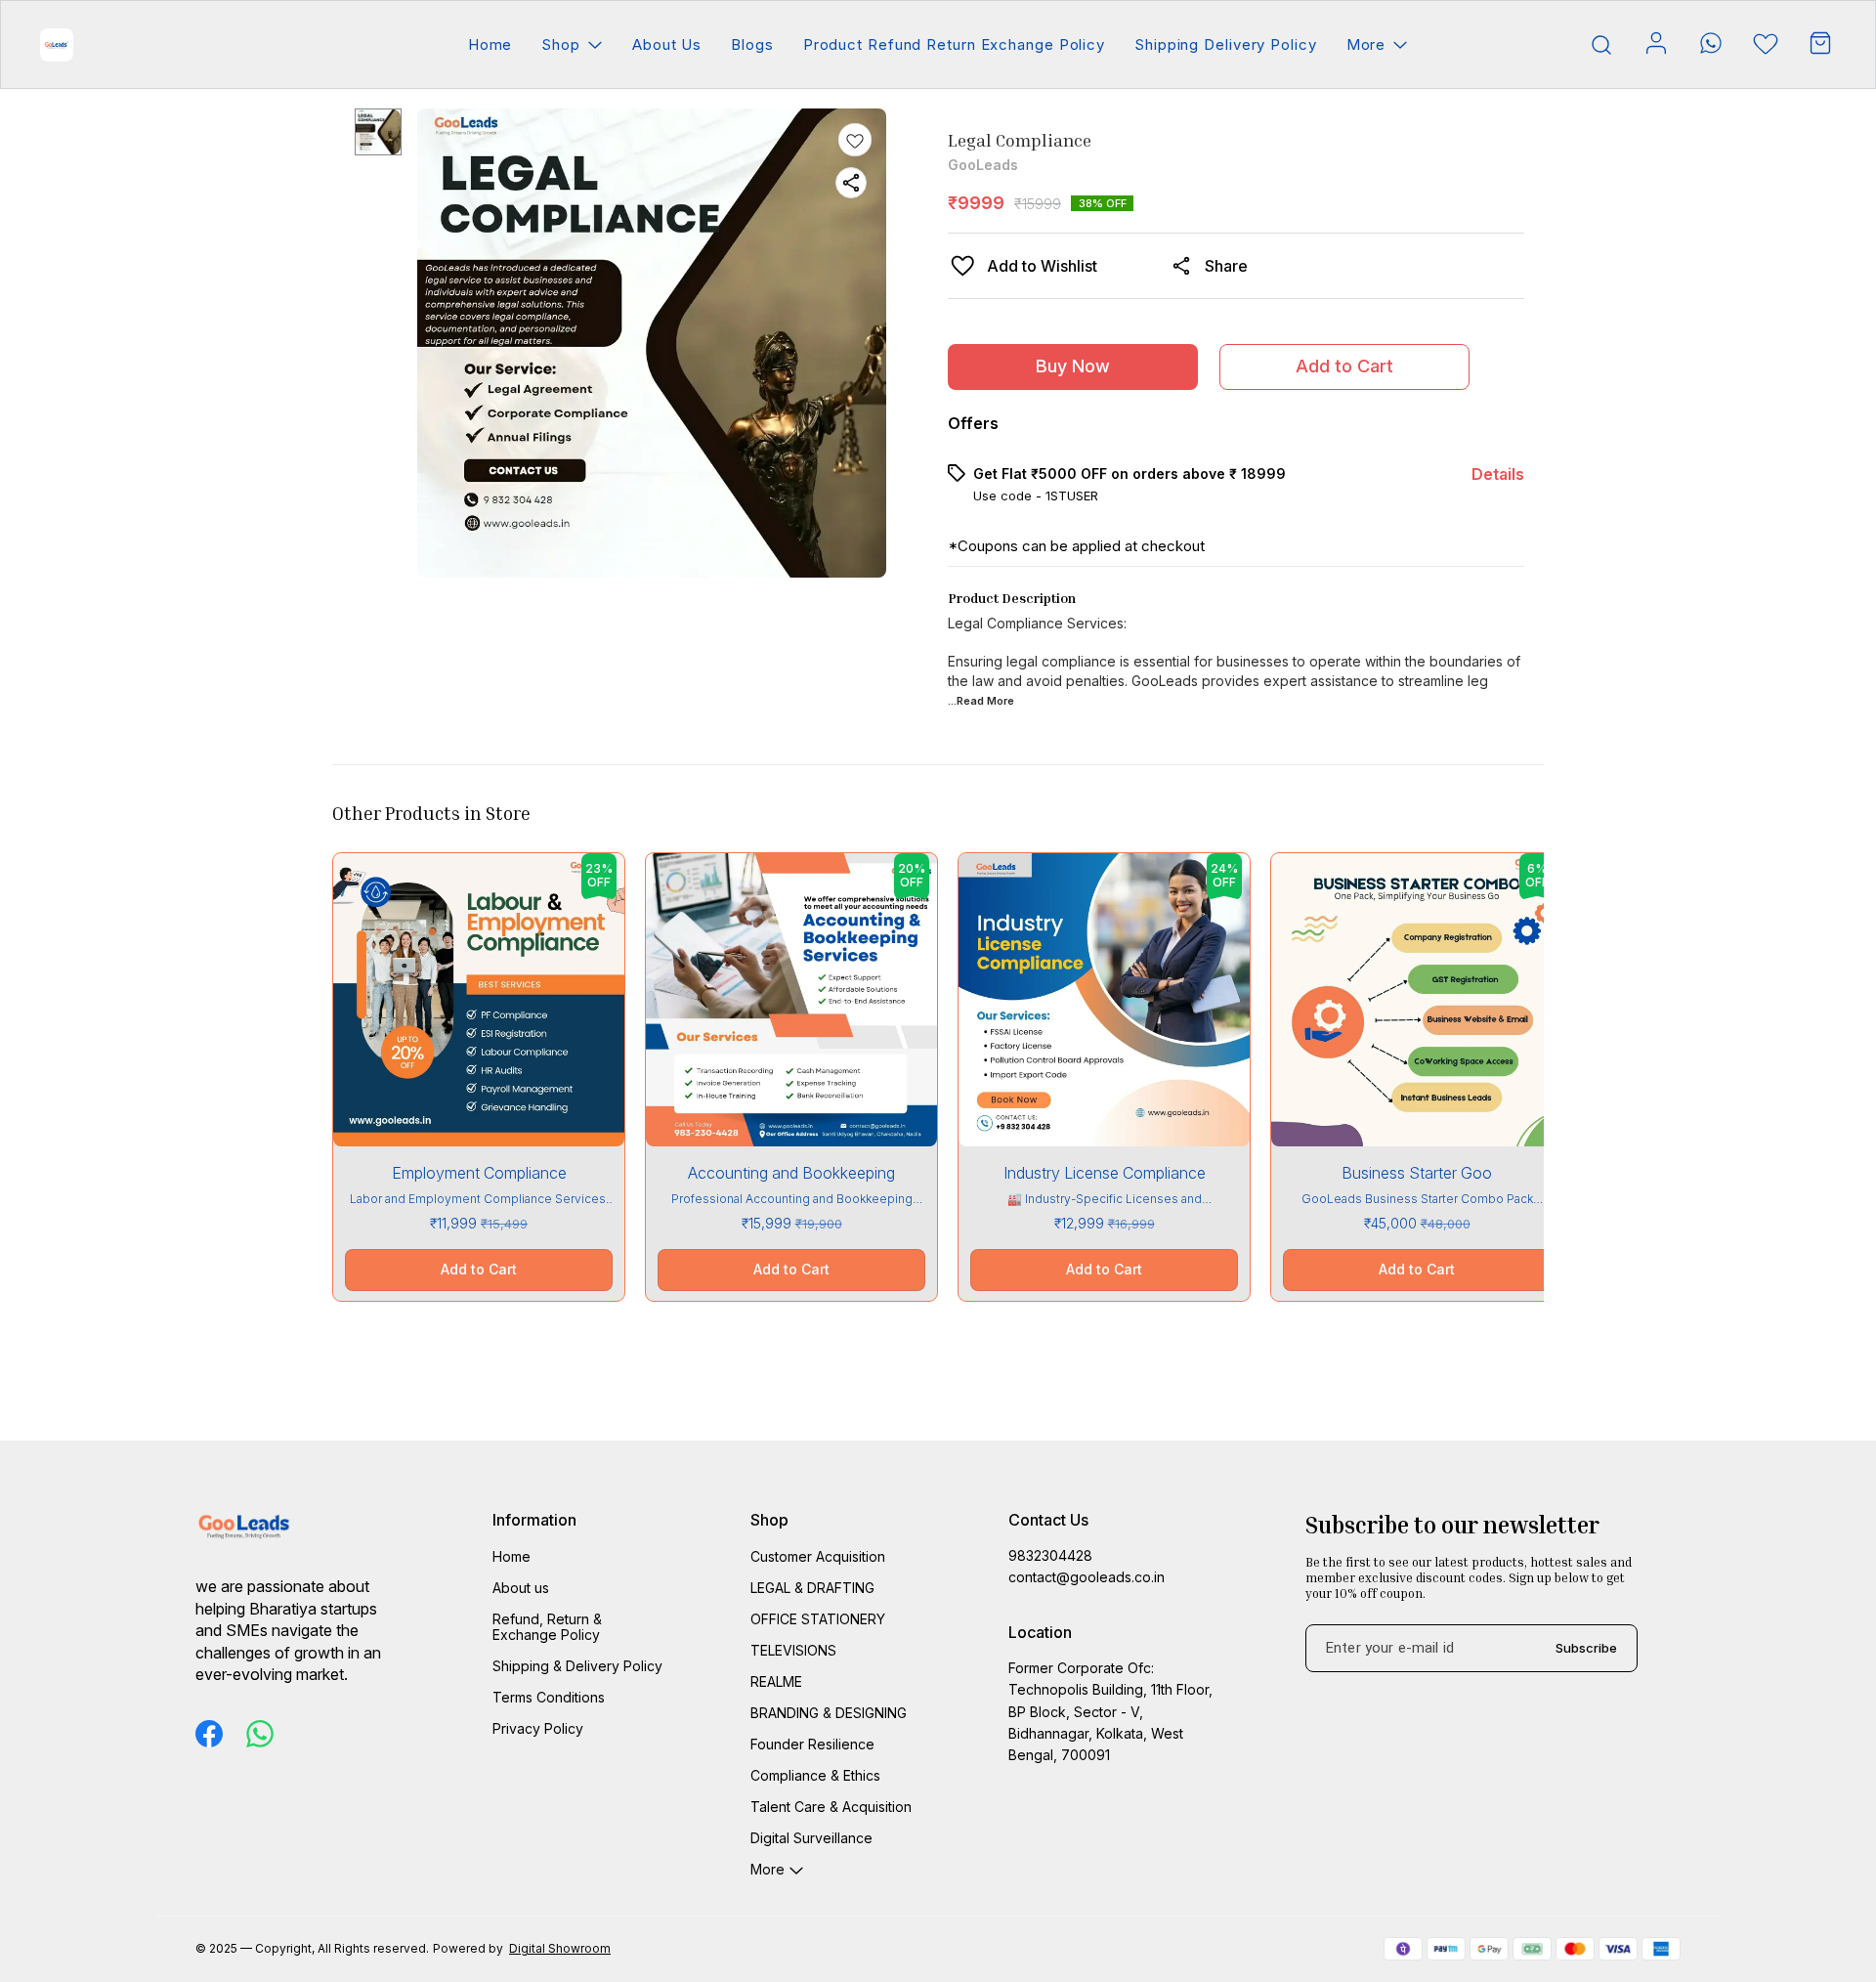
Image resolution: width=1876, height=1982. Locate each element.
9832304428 (1050, 1555)
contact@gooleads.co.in (1087, 1577)
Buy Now (1073, 366)
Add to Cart (1344, 366)
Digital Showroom (560, 1948)
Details (1498, 474)
